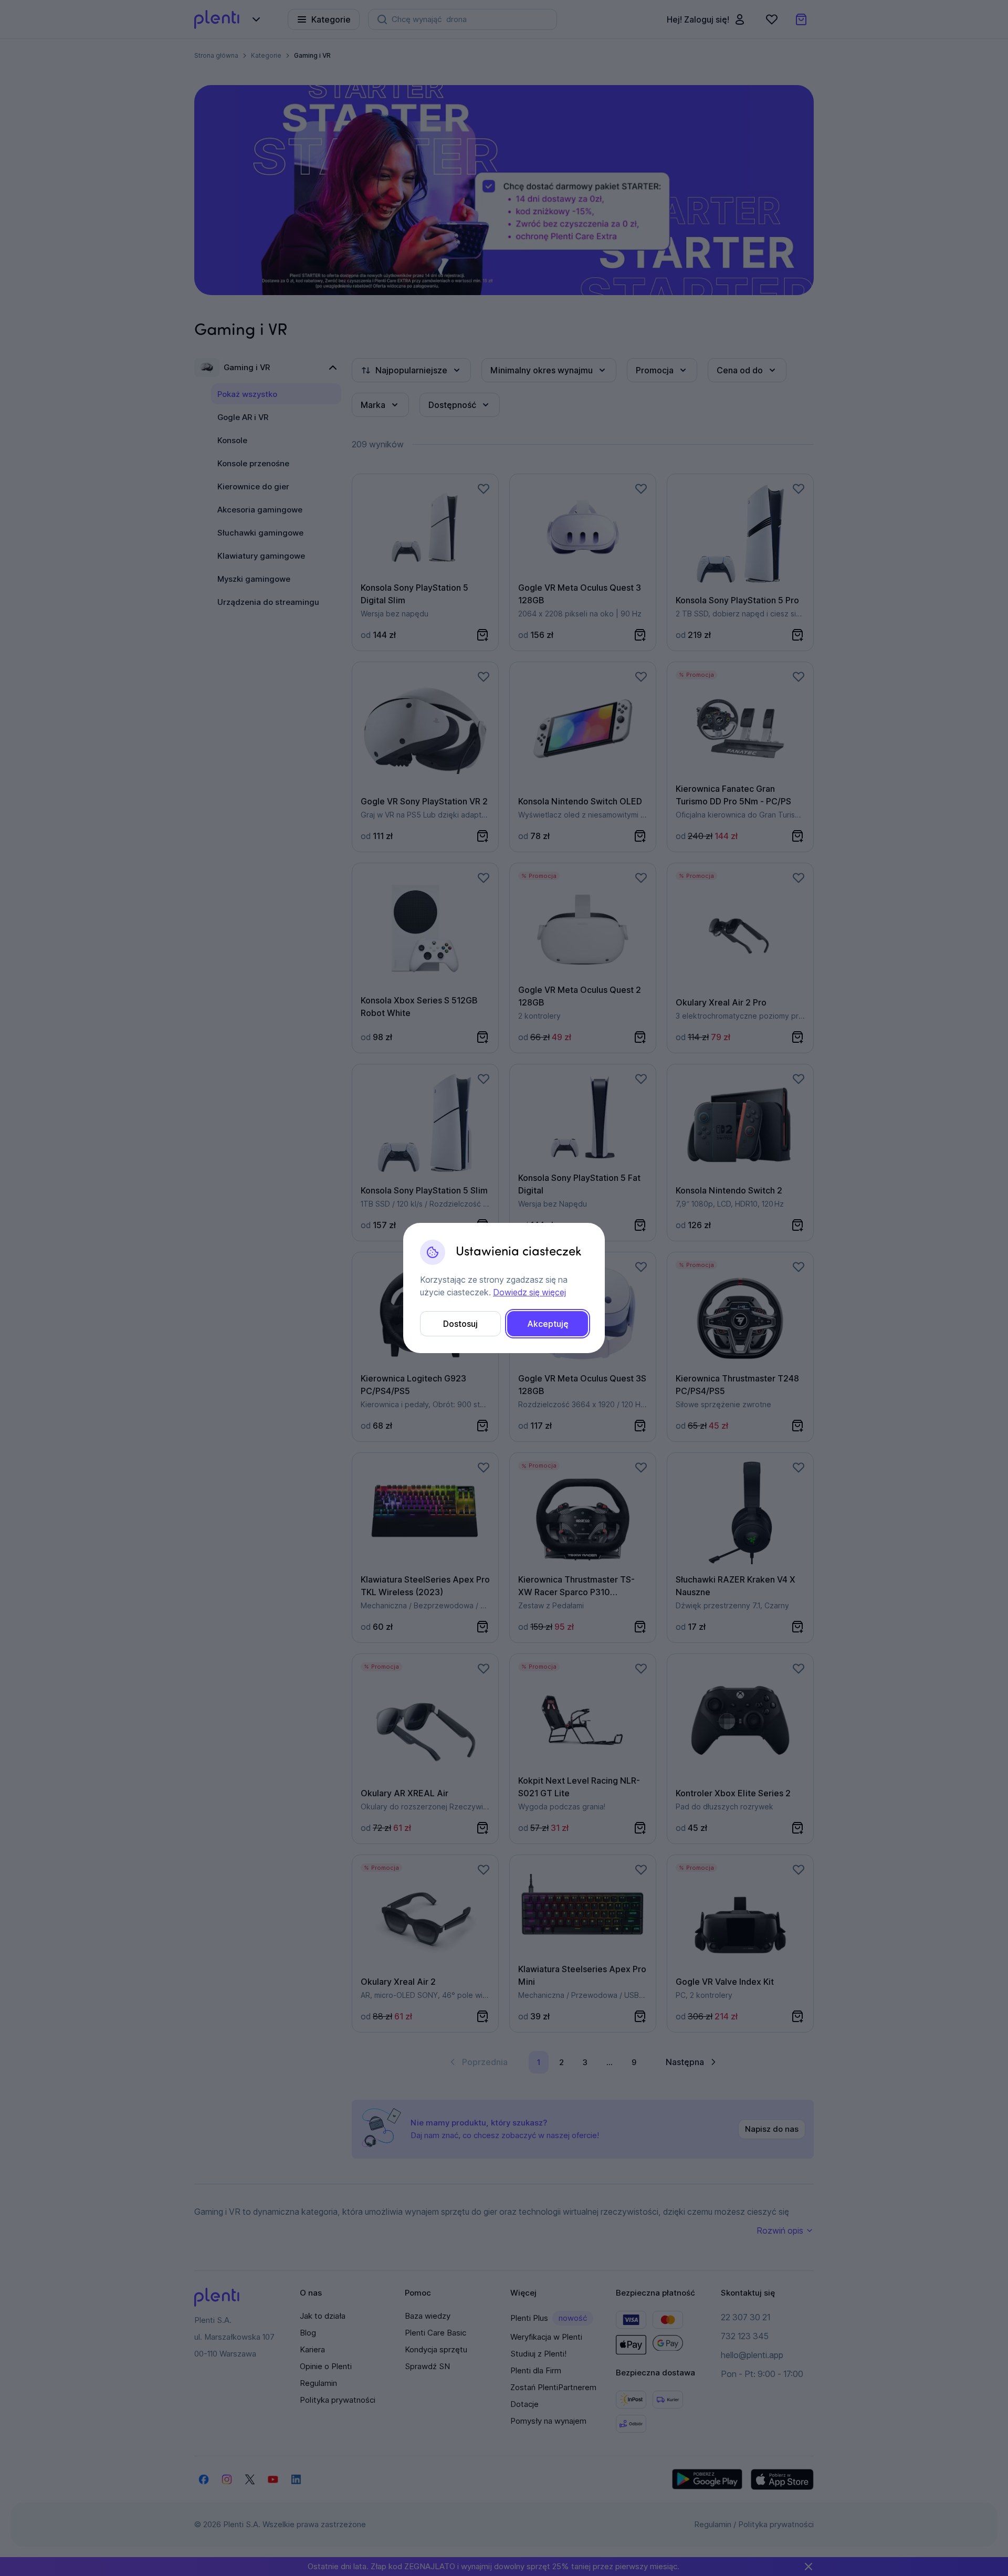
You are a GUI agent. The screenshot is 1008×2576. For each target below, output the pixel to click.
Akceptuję (548, 1324)
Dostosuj (460, 1324)
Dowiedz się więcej (529, 1292)
